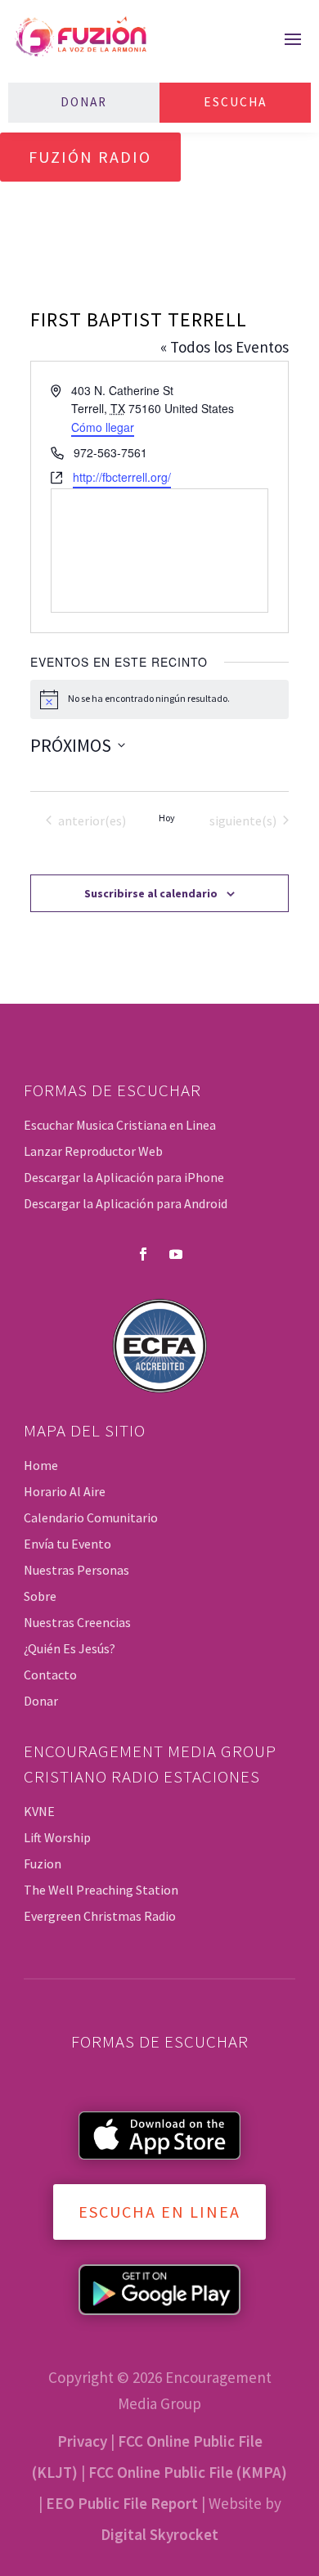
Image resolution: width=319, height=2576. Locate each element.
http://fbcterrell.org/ (122, 477)
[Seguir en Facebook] (143, 1254)
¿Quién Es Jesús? (70, 1648)
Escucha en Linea (159, 2212)
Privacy (82, 2441)
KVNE (39, 1811)
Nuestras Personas (76, 1570)
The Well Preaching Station (101, 1890)
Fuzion (43, 1863)
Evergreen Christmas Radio (100, 1916)
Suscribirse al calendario (151, 893)
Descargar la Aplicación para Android (126, 1203)
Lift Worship (57, 1837)
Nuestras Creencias (77, 1622)
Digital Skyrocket (159, 2534)
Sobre (40, 1596)
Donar (84, 102)
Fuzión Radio (90, 157)
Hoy (167, 818)
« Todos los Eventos (225, 347)
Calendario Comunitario (91, 1517)
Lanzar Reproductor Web (93, 1151)
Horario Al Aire (65, 1491)
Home (41, 1465)
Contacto (50, 1675)
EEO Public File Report (122, 2503)
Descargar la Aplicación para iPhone (124, 1177)
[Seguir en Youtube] (176, 1254)
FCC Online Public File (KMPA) (188, 2472)
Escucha (235, 102)
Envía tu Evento (67, 1544)
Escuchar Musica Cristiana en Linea (120, 1125)
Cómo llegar (103, 427)
